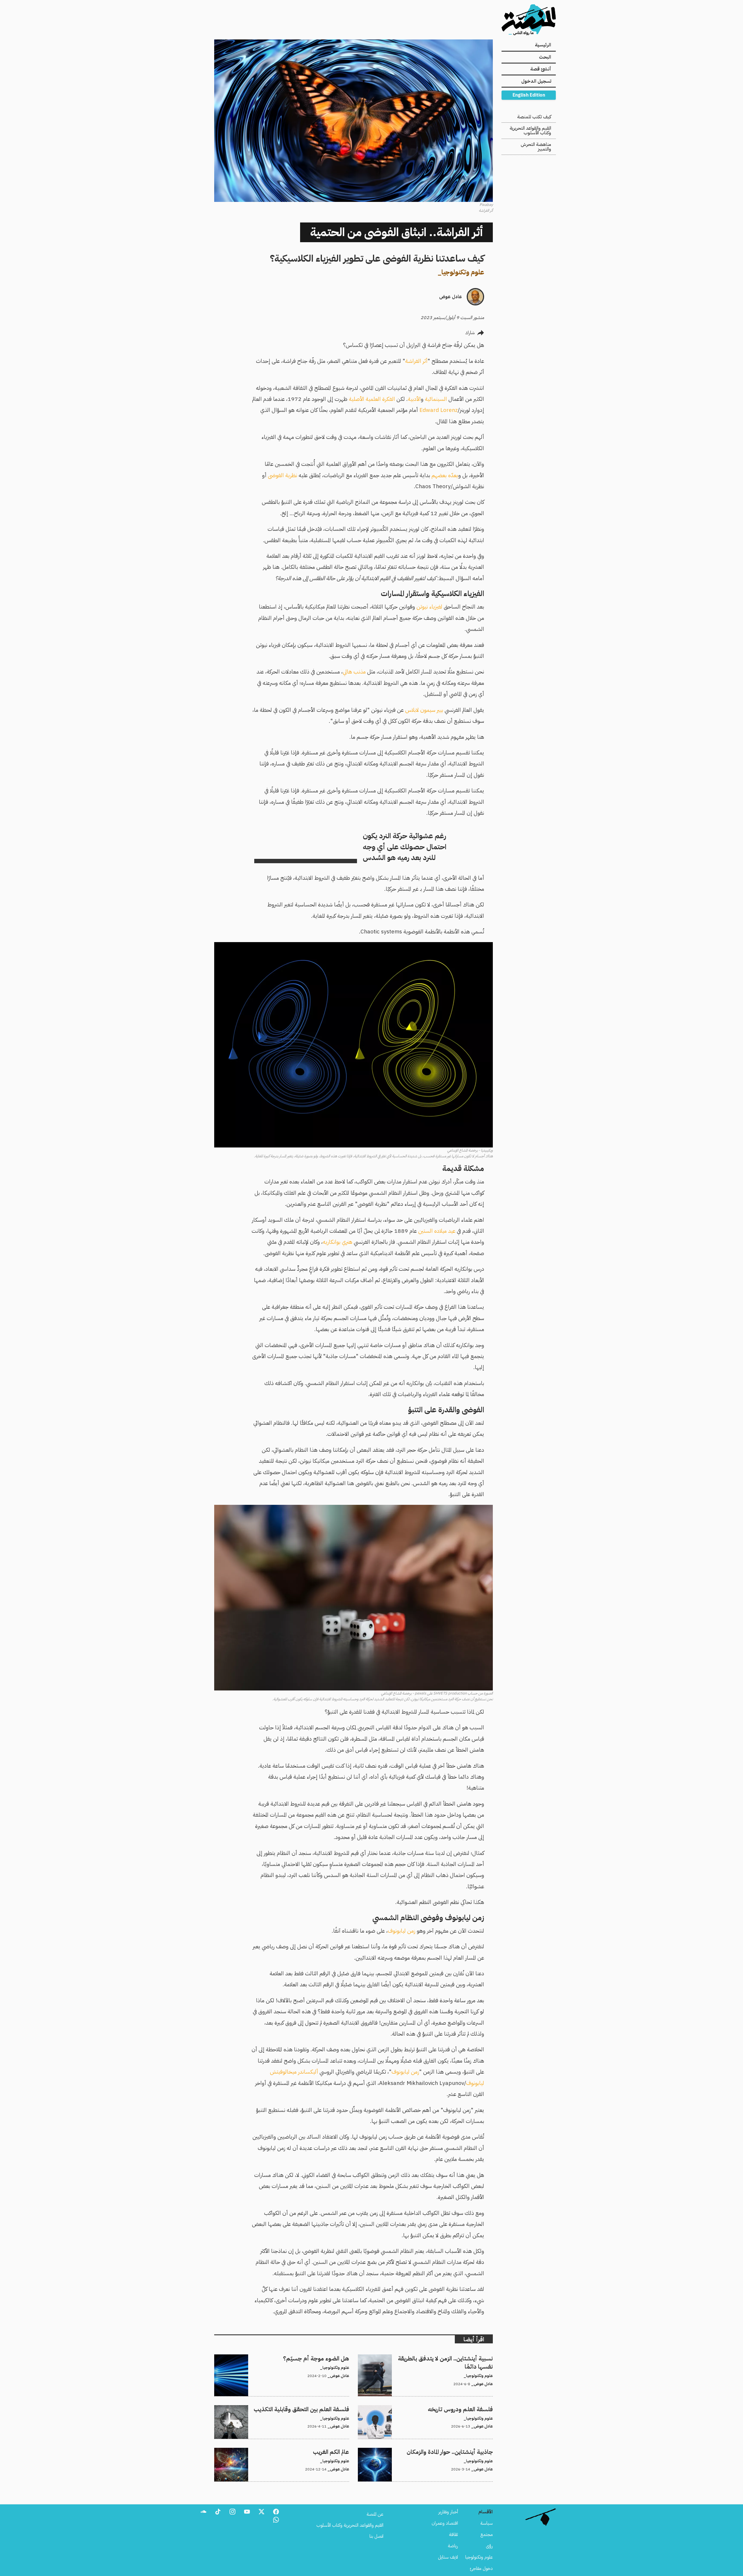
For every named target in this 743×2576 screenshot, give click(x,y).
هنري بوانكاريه (338, 1242)
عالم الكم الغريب (336, 2451)
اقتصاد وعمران (445, 2523)
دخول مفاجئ (481, 2568)
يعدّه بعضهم (445, 475)
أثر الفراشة (416, 361)
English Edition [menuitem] (529, 95)
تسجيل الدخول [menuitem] (536, 81)
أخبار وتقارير (448, 2512)
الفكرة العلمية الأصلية (372, 399)
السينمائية (436, 399)
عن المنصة (375, 2514)
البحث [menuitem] (545, 57)
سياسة (487, 2523)
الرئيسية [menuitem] (543, 45)
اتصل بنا (376, 2536)
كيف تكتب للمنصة (534, 117)
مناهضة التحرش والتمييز (536, 147)
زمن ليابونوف (402, 1931)
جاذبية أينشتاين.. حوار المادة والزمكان (461, 2451)
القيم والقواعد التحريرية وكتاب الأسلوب (530, 131)
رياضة (453, 2546)
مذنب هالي (354, 672)
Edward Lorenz (439, 410)
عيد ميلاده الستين (437, 1231)
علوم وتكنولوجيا (463, 272)
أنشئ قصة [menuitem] (541, 69)
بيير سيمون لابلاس (424, 710)
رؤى (489, 2546)
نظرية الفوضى (283, 475)
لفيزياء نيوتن (429, 607)
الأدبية (414, 399)
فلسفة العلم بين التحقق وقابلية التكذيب (314, 2409)
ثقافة (453, 2535)
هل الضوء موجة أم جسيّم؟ (326, 2358)
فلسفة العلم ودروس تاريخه (469, 2409)
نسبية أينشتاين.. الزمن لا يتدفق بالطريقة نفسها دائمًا (448, 2358)
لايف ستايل (448, 2557)
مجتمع (487, 2535)
